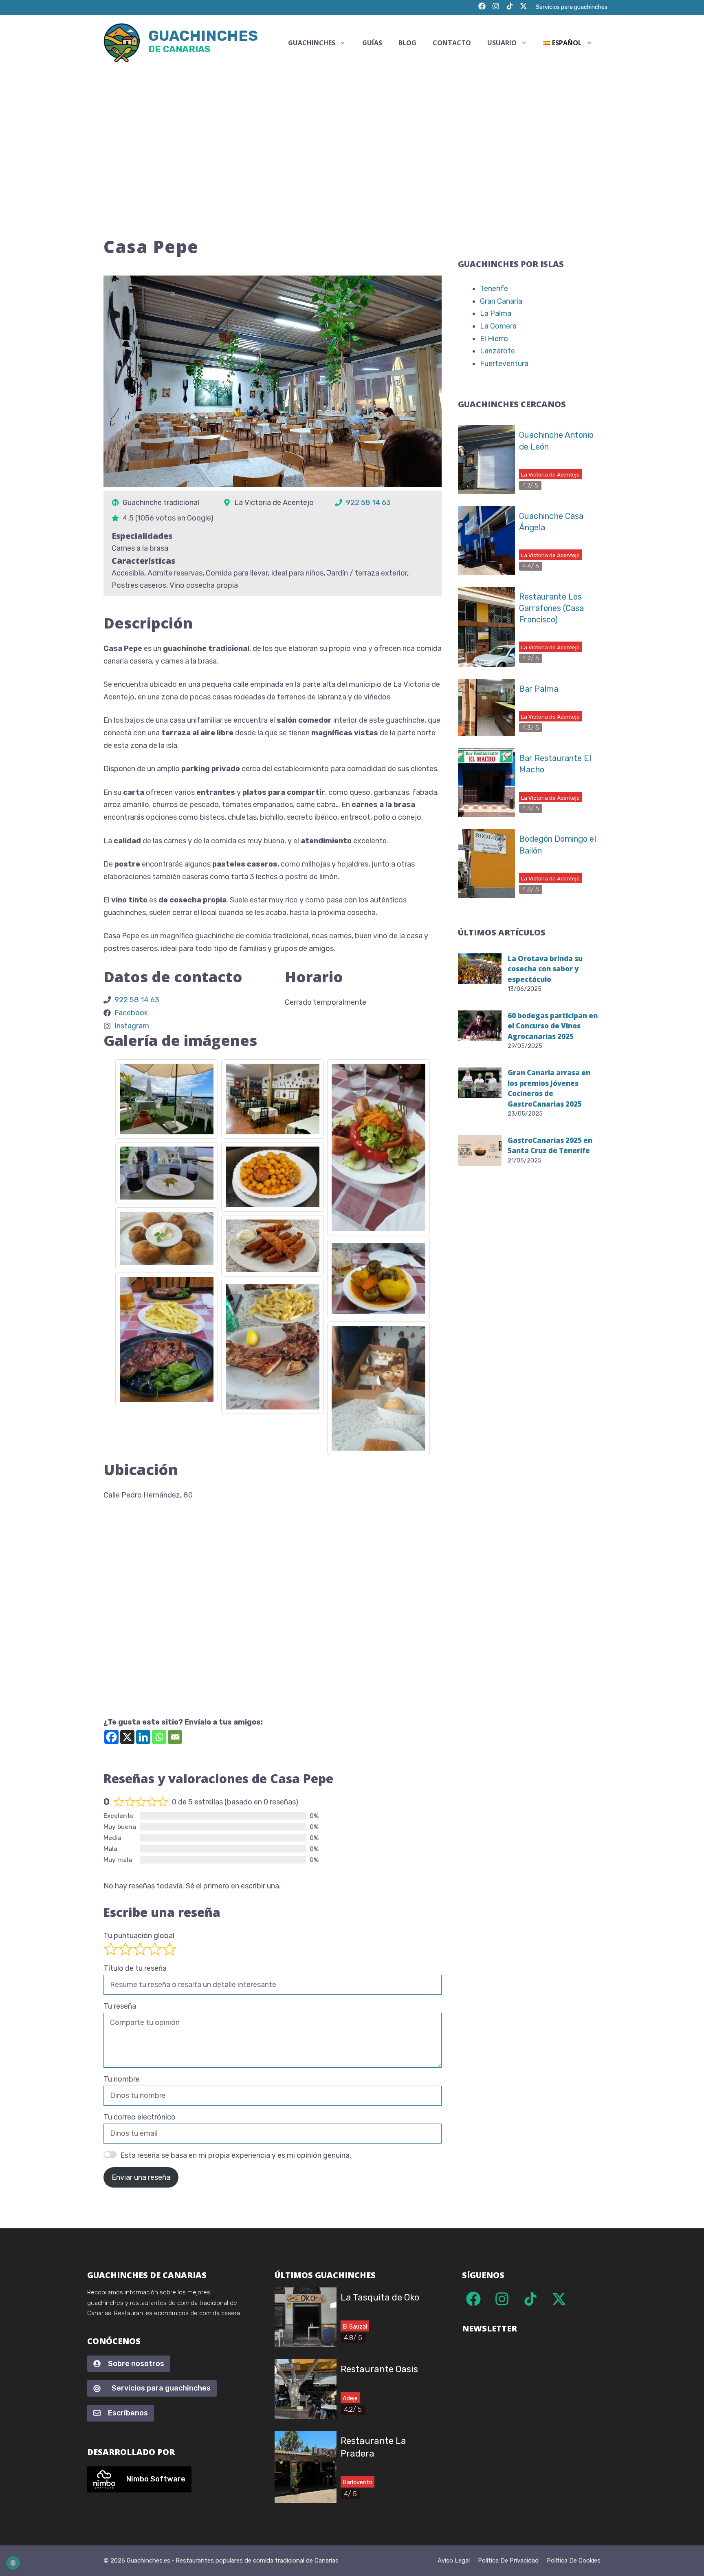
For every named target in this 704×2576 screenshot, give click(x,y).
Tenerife (494, 289)
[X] (127, 1737)
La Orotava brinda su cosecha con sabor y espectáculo (545, 969)
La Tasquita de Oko (380, 2297)
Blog (407, 43)
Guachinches (203, 43)
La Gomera (498, 326)
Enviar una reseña (141, 2177)
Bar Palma (539, 689)
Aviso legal (454, 2561)
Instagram (132, 1026)
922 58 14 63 (368, 503)
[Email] (175, 1737)
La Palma (496, 313)
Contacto (452, 43)
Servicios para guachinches (572, 7)
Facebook (131, 1013)
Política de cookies (574, 2561)
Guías (372, 43)
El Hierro (494, 339)
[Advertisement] (352, 132)
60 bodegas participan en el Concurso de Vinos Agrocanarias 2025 (553, 1026)
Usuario (502, 43)
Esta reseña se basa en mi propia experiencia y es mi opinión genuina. (236, 2155)
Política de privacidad (508, 2561)
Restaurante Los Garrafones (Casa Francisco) (551, 608)
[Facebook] (111, 1737)
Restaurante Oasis (379, 2369)
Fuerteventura (504, 364)
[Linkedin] (143, 1737)
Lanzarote (497, 351)
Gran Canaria (501, 301)
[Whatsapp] (159, 1737)
